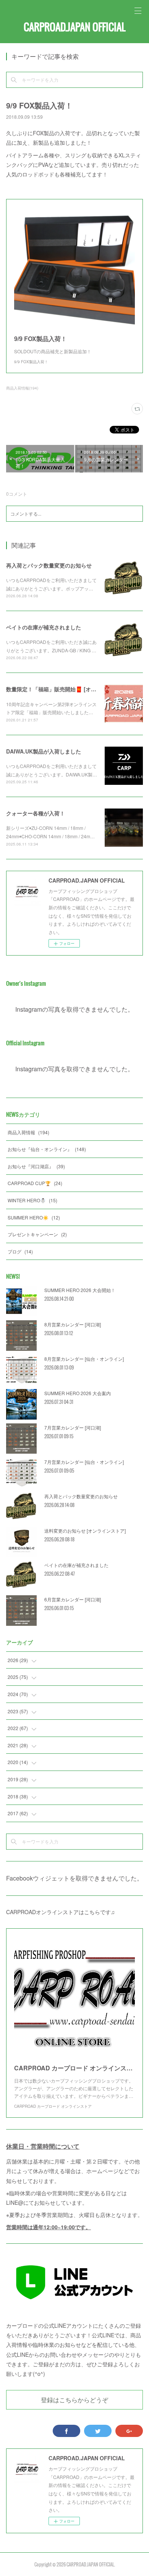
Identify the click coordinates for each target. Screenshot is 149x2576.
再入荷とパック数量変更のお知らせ (49, 565)
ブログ (20, 1251)
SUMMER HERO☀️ (34, 1217)
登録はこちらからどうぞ (74, 2400)
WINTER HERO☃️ (32, 1200)
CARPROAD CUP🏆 (35, 1183)
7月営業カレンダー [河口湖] (73, 1427)
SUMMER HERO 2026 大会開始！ (80, 1290)
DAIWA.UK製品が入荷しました (44, 751)
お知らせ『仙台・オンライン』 (47, 1149)
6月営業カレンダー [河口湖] (73, 1599)
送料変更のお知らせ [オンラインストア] (85, 1531)
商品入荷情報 (28, 1132)
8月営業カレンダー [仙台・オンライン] (84, 1359)
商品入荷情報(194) (22, 388)
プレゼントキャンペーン (37, 1234)
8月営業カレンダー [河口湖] (73, 1324)
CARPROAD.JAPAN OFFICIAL (74, 27)
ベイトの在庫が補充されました (44, 627)
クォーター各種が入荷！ (36, 813)
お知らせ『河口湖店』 (36, 1166)
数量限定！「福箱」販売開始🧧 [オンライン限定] (66, 689)
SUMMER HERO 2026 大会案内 (78, 1393)
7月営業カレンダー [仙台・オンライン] (84, 1462)
